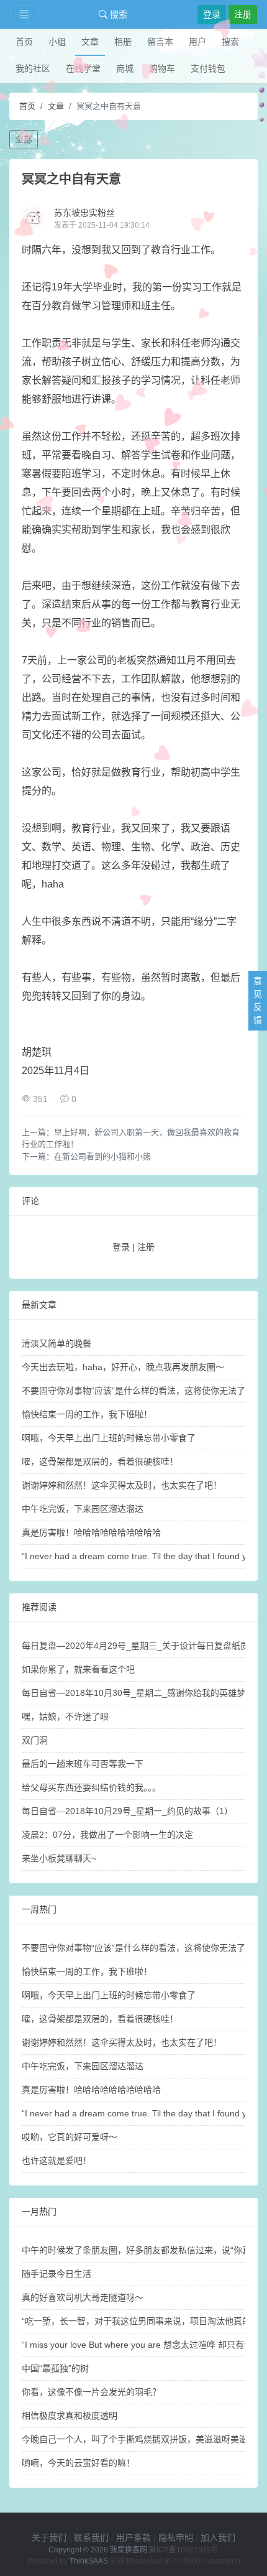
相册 (123, 42)
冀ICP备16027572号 (184, 2550)
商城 (125, 68)
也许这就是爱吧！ (57, 2161)
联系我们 (91, 2537)
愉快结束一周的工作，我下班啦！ (87, 1414)
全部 (24, 139)
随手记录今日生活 (57, 2274)
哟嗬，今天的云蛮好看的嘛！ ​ (79, 2463)
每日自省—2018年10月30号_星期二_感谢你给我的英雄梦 (133, 1693)
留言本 (160, 42)
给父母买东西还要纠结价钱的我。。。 (91, 1787)
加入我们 (218, 2537)
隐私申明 (176, 2537)
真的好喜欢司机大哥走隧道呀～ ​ (84, 2297)
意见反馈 (258, 1000)
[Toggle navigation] (24, 15)
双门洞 (35, 1740)
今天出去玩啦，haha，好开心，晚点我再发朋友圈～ (123, 1367)
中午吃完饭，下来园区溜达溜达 (83, 1509)
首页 (24, 42)
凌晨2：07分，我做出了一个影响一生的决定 (107, 1835)
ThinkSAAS (89, 2561)
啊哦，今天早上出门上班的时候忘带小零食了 (109, 1438)
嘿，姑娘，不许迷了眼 (65, 1717)
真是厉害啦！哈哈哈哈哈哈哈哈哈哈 (91, 1532)
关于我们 (49, 2537)
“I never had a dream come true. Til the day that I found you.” (142, 1556)
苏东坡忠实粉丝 (84, 213)
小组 (57, 42)
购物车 (162, 68)
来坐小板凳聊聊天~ (59, 1858)
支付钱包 (208, 68)
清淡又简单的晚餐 (57, 1343)
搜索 (117, 14)
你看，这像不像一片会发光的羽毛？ (91, 2392)
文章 (90, 42)
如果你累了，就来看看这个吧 (78, 1669)
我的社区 (33, 68)
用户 (197, 42)
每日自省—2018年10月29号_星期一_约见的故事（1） (127, 1811)
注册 (243, 14)
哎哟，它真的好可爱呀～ (70, 2137)
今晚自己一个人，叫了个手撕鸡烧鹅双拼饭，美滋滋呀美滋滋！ (143, 2439)
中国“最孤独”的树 (55, 2368)
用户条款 (133, 2537)
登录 (212, 14)
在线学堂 (83, 68)
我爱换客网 (129, 2550)
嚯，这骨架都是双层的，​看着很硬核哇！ (100, 1462)
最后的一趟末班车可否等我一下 (83, 1764)
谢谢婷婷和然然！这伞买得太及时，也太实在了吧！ (122, 1485)
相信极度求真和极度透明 (70, 2416)
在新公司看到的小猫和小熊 (102, 1156)
